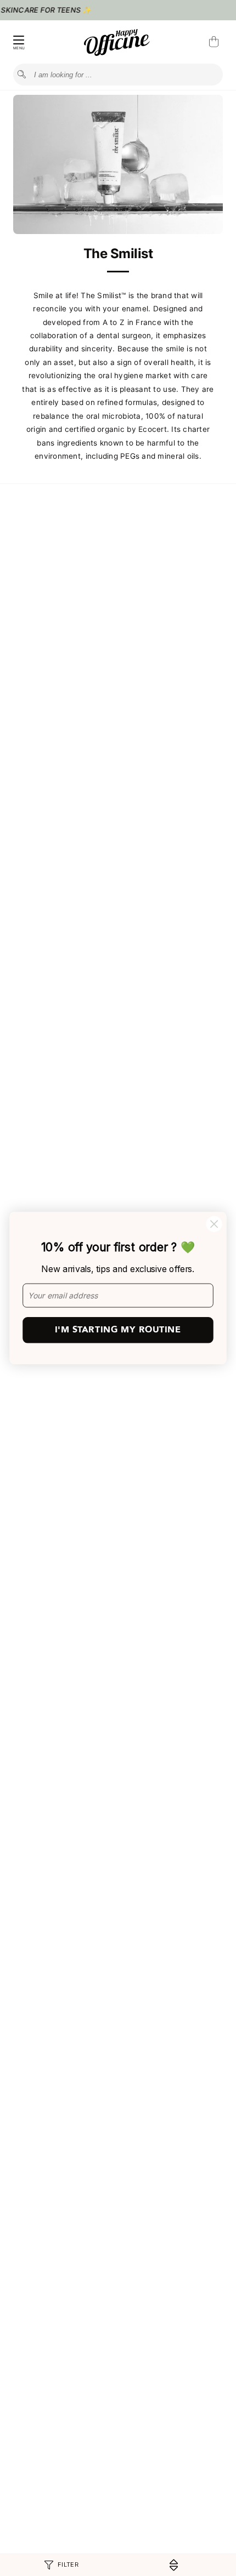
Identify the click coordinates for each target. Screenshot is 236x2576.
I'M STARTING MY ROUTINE (118, 1330)
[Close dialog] (214, 1224)
